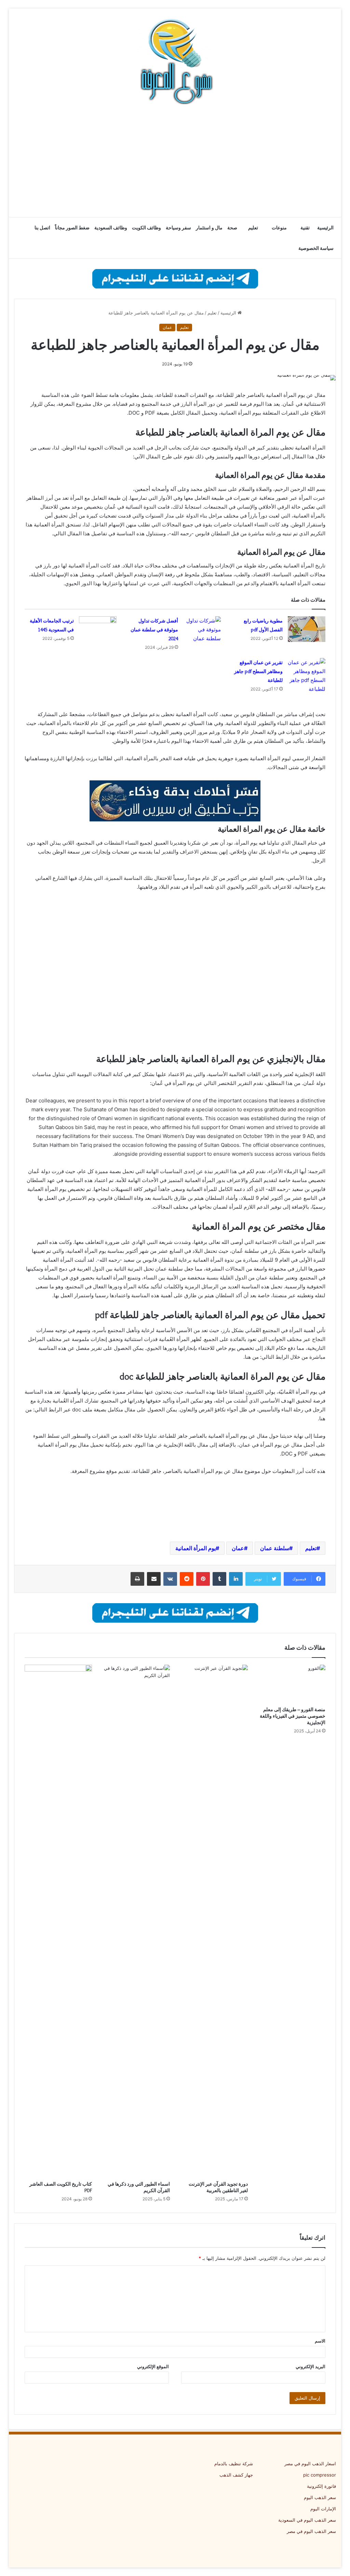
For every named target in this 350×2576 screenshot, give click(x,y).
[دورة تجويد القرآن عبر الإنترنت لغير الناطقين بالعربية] (214, 1921)
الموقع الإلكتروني (153, 2366)
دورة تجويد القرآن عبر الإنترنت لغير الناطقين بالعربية (218, 2187)
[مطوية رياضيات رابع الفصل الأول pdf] (307, 629)
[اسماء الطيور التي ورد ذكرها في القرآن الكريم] (136, 1921)
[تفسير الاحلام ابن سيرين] (175, 800)
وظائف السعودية (111, 228)
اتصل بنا (42, 228)
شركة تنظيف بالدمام (234, 2464)
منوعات (279, 228)
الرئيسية (325, 228)
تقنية (305, 228)
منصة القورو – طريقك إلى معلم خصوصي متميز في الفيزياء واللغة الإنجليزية (293, 1716)
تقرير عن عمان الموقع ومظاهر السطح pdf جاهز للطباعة (258, 671)
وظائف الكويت (146, 228)
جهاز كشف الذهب (236, 2475)
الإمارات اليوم (323, 2509)
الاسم (320, 2341)
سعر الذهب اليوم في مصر (311, 2531)
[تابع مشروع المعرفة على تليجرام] (175, 278)
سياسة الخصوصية (316, 248)
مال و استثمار (209, 228)
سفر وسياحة (178, 228)
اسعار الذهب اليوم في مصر (310, 2464)
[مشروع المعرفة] (175, 62)
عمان (167, 327)
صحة (232, 228)
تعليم (253, 228)
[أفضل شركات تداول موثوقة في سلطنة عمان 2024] (202, 630)
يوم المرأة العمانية (196, 1548)
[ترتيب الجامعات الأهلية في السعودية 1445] (98, 629)
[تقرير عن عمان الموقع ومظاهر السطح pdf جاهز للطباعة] (307, 676)
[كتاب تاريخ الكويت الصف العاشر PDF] (58, 1921)
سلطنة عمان (275, 1548)
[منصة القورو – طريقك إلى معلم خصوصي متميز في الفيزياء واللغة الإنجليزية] (292, 1684)
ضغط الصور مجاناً (72, 228)
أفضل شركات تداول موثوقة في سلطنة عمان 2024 (154, 630)
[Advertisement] (175, 162)
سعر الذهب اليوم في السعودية (307, 2520)
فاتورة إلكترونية (321, 2486)
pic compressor (320, 2475)
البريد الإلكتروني (311, 2366)
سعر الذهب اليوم (320, 2497)
